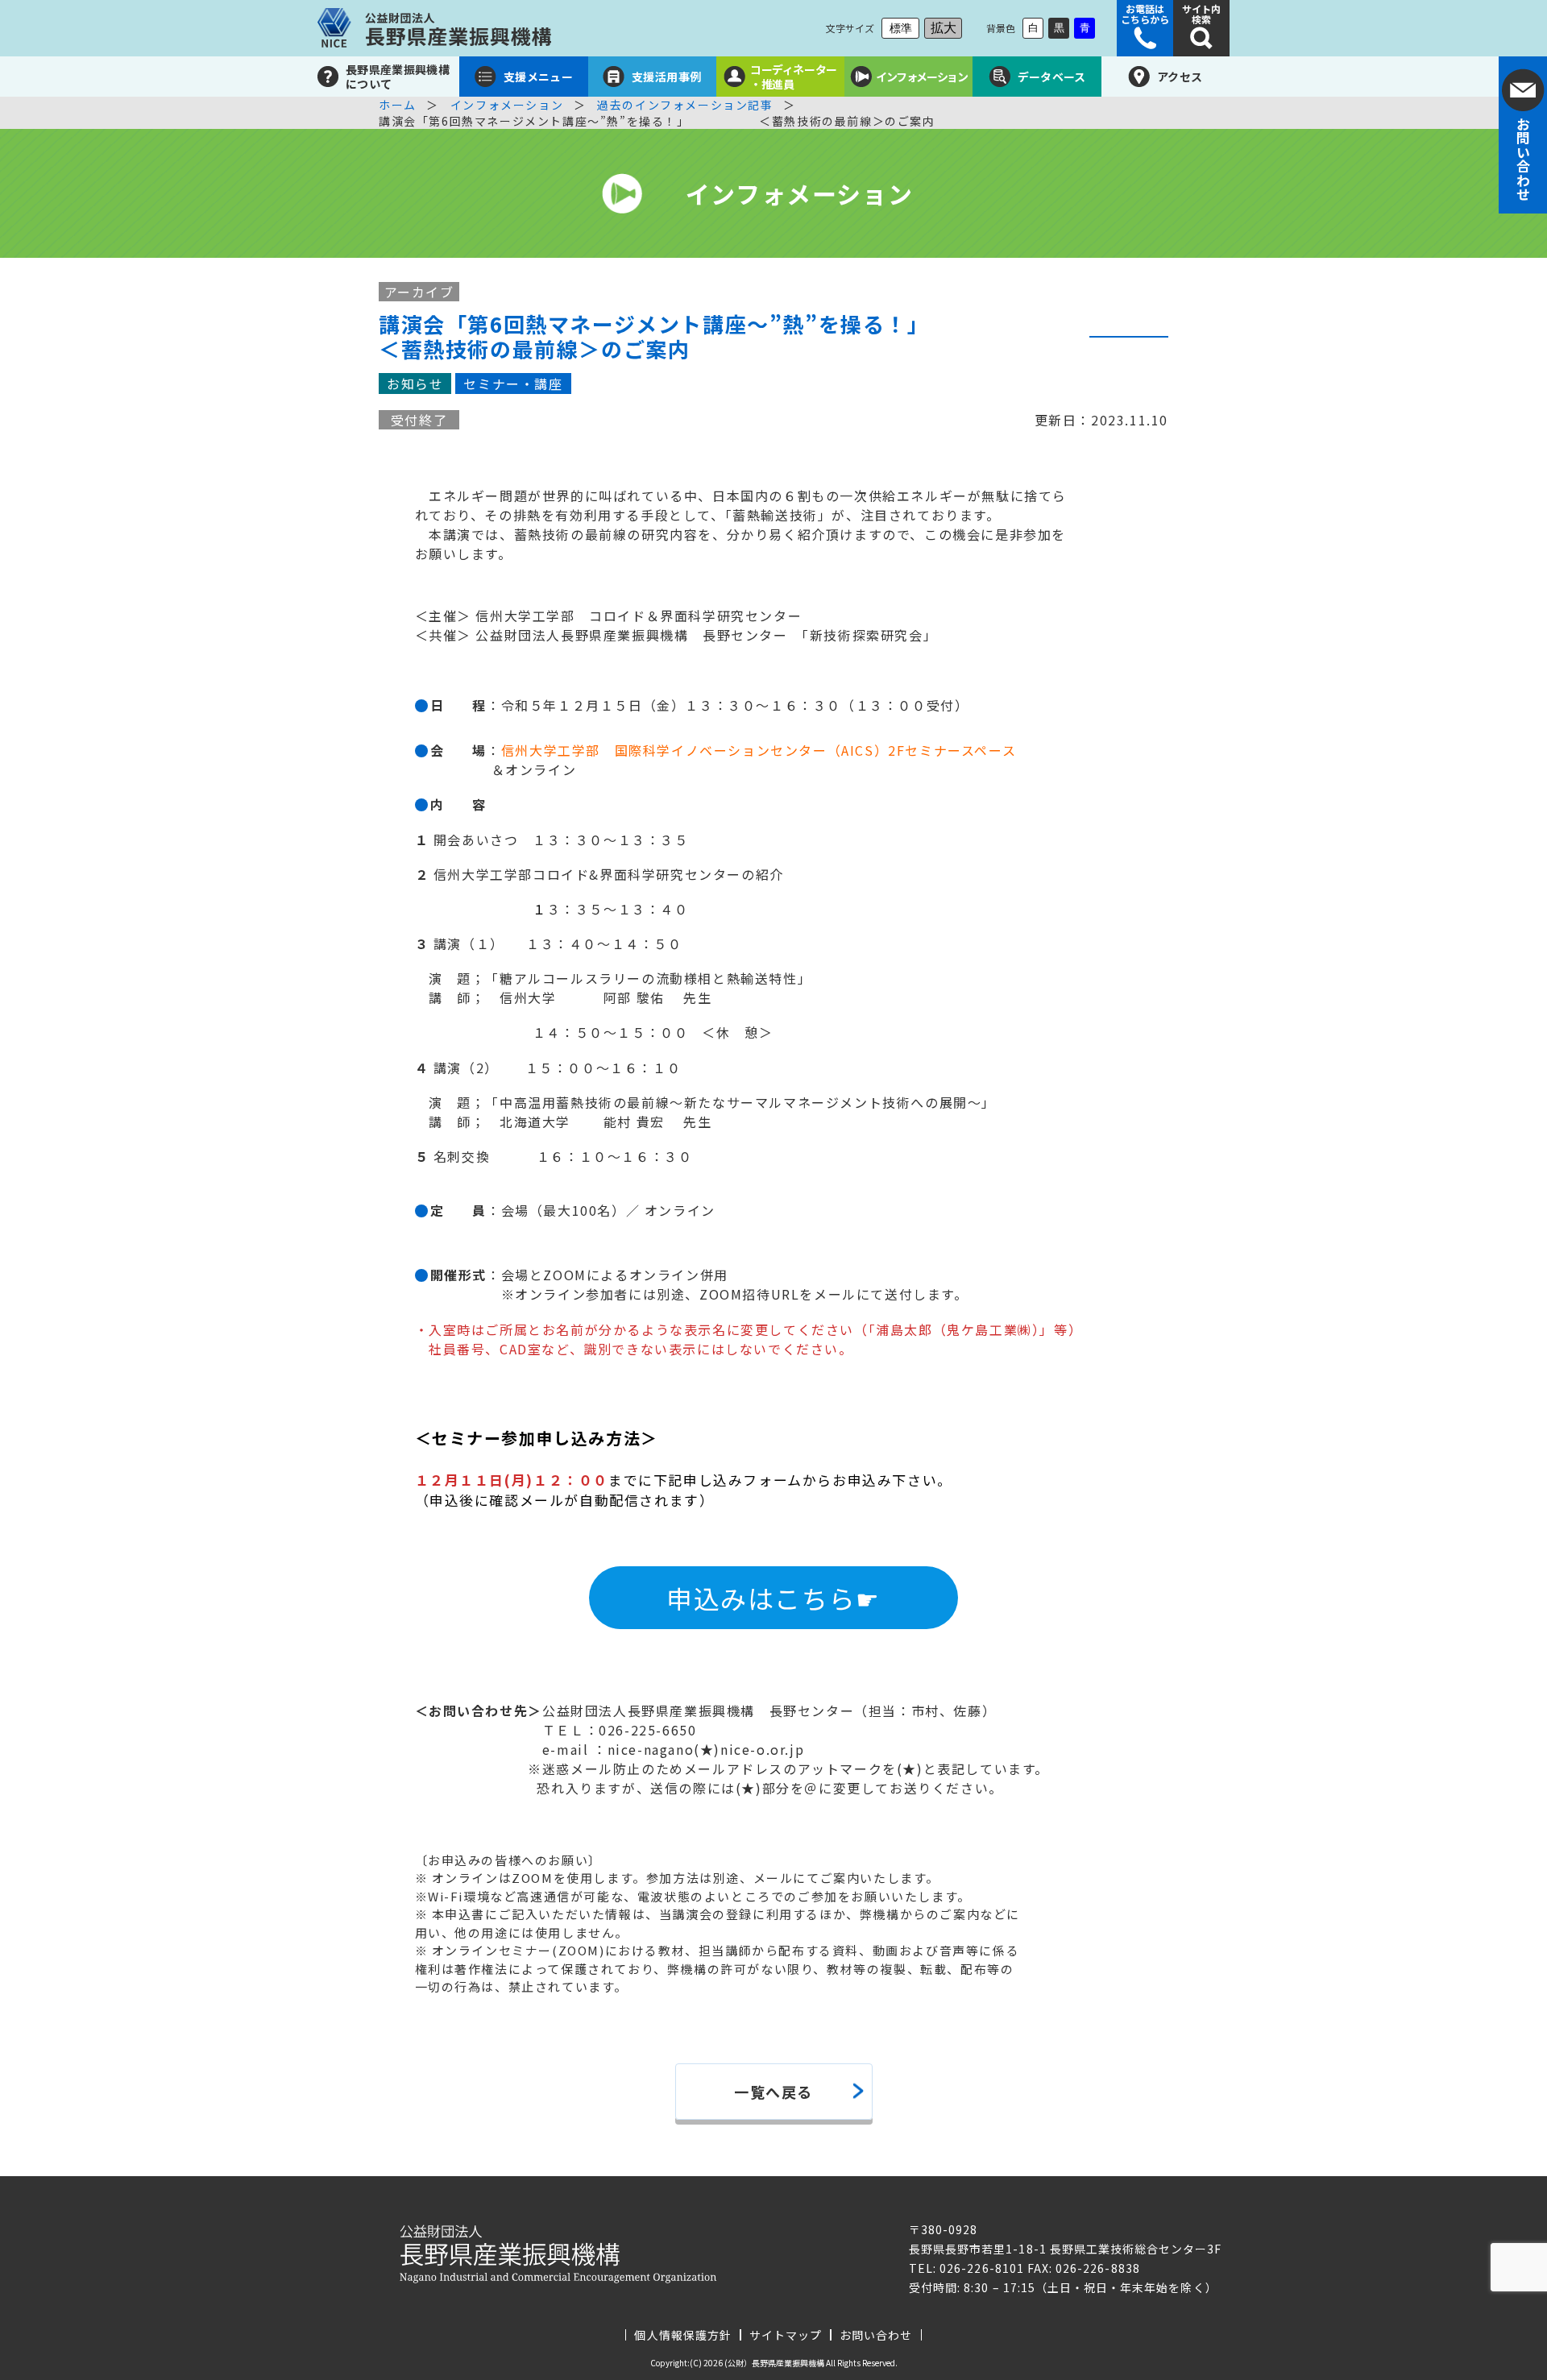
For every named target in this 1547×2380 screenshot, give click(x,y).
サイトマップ (786, 2335)
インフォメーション (507, 105)
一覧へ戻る (773, 2092)
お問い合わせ (876, 2335)
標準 (901, 28)
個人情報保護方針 (682, 2335)
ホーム (398, 105)
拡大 (944, 28)
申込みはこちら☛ (773, 1598)
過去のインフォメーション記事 (685, 105)
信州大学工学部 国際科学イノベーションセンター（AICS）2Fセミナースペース (759, 750)
